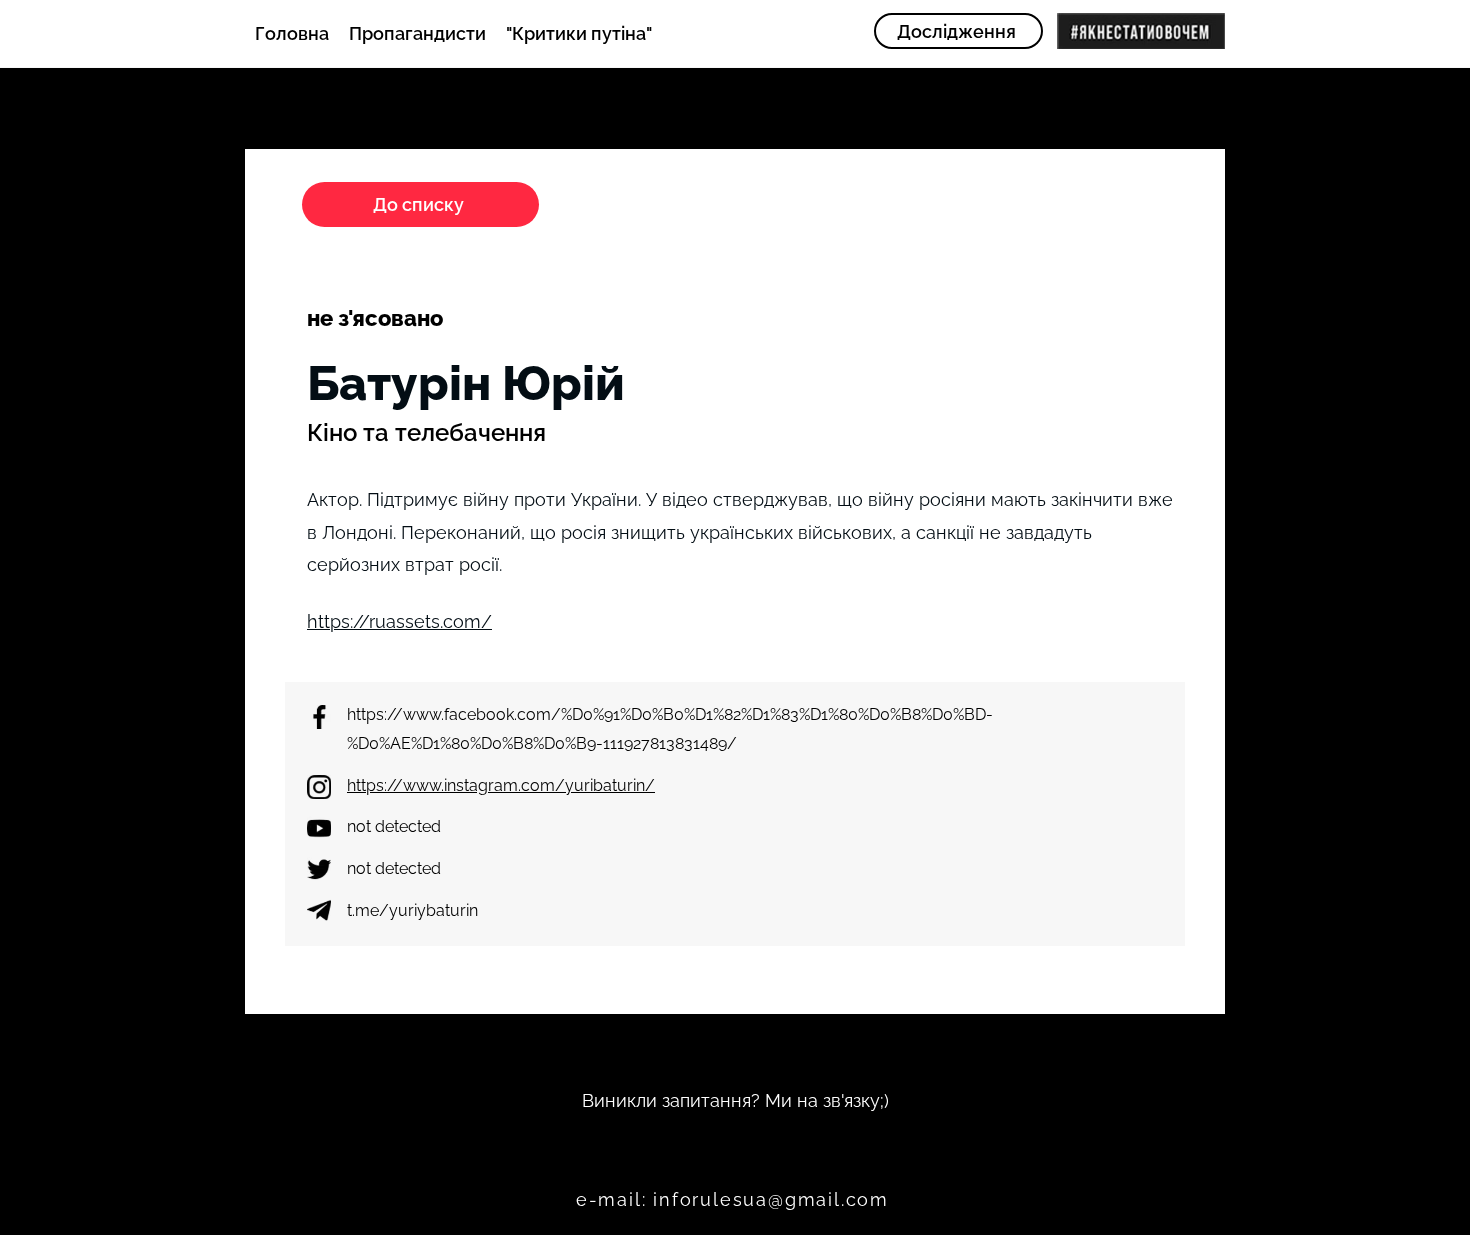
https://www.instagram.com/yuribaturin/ (501, 785)
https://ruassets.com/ (399, 621)
